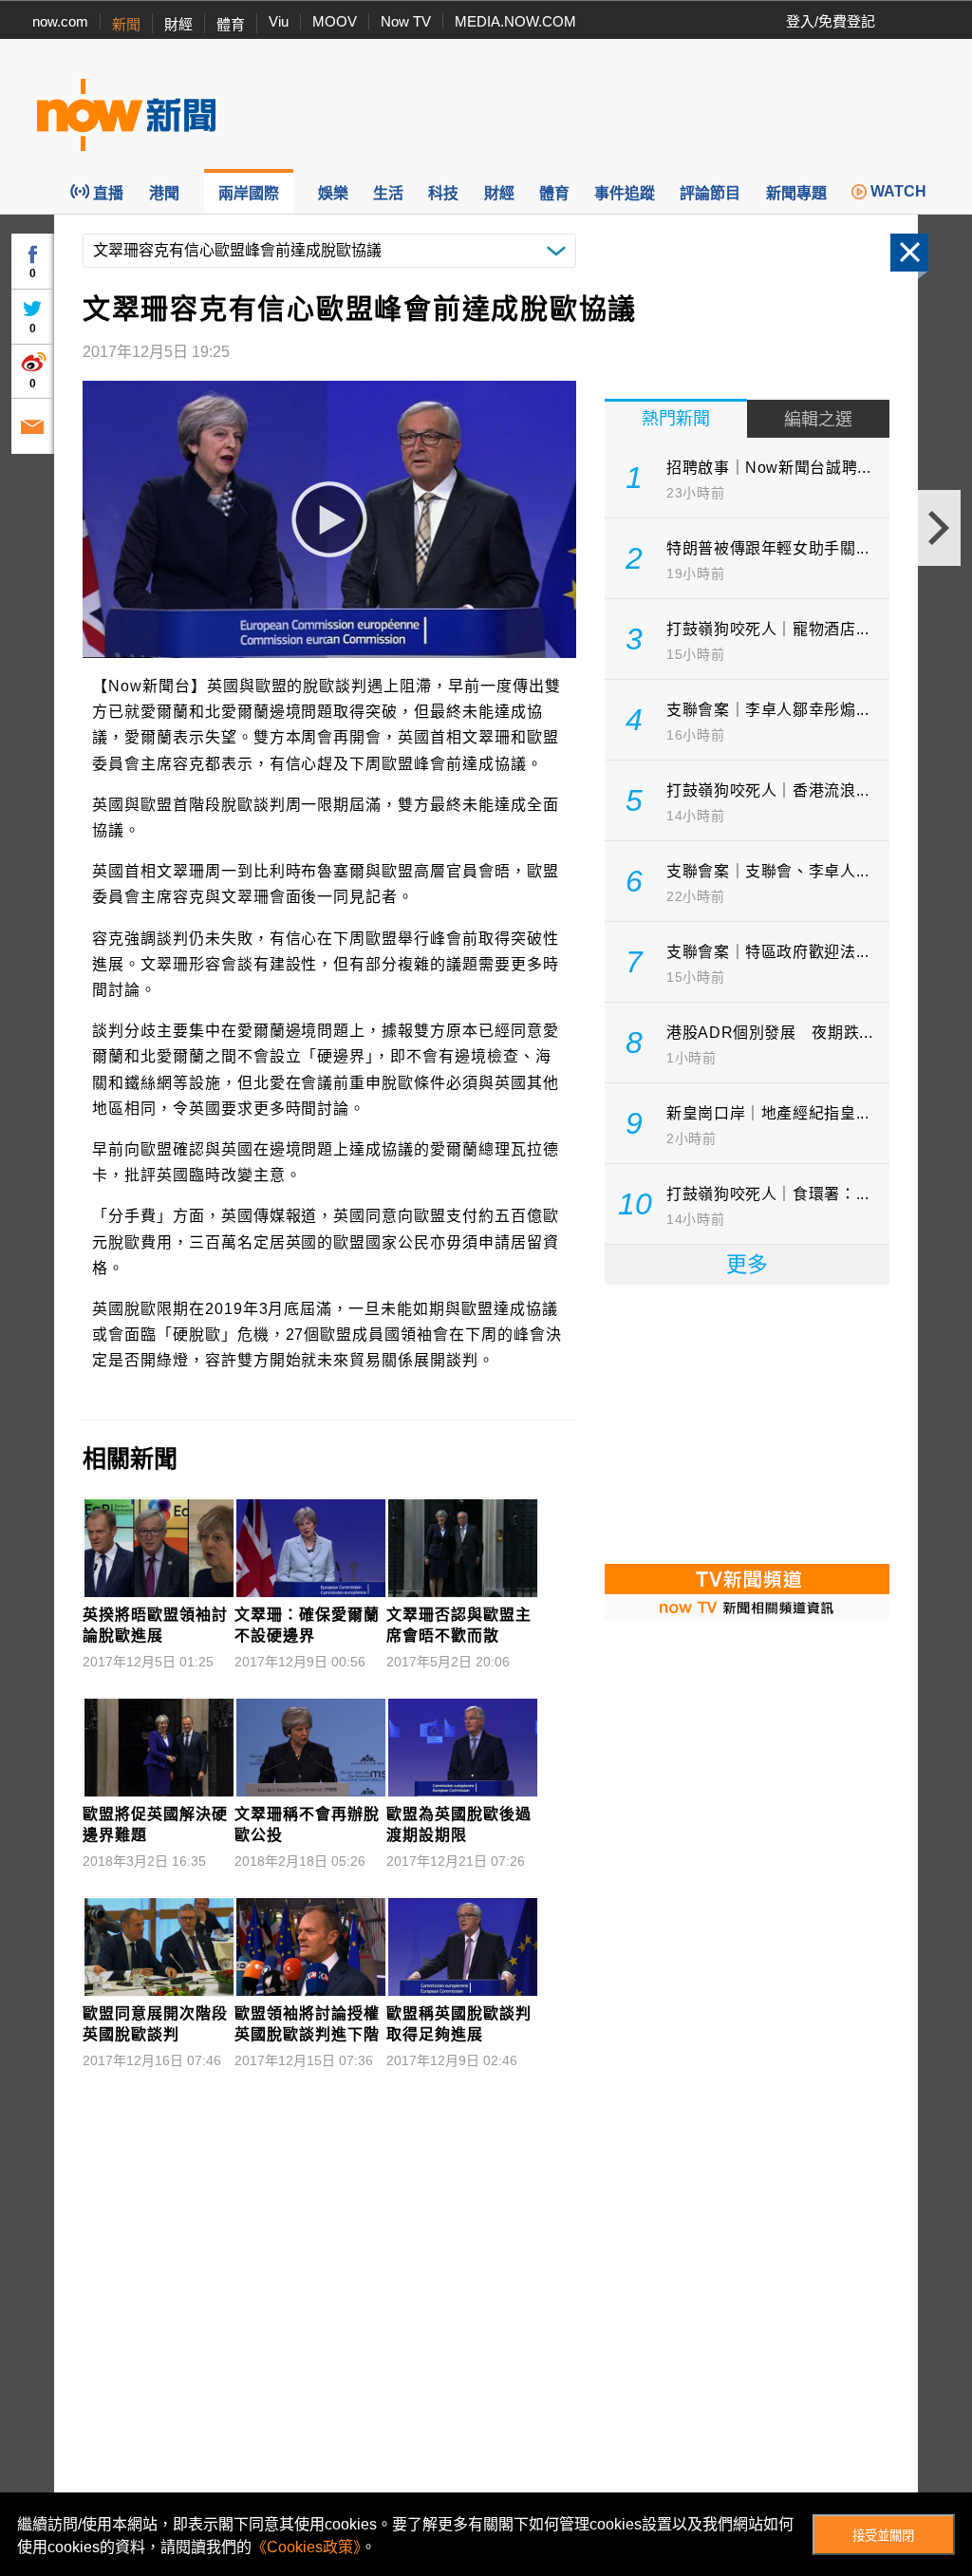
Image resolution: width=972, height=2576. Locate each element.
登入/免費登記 (831, 21)
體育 (231, 24)
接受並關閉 (883, 2536)
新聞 (126, 24)
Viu (279, 21)
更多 (747, 1264)
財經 (178, 24)
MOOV (335, 21)
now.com (60, 21)
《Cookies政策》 (306, 2547)
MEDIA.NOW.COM (515, 21)
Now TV (406, 21)
